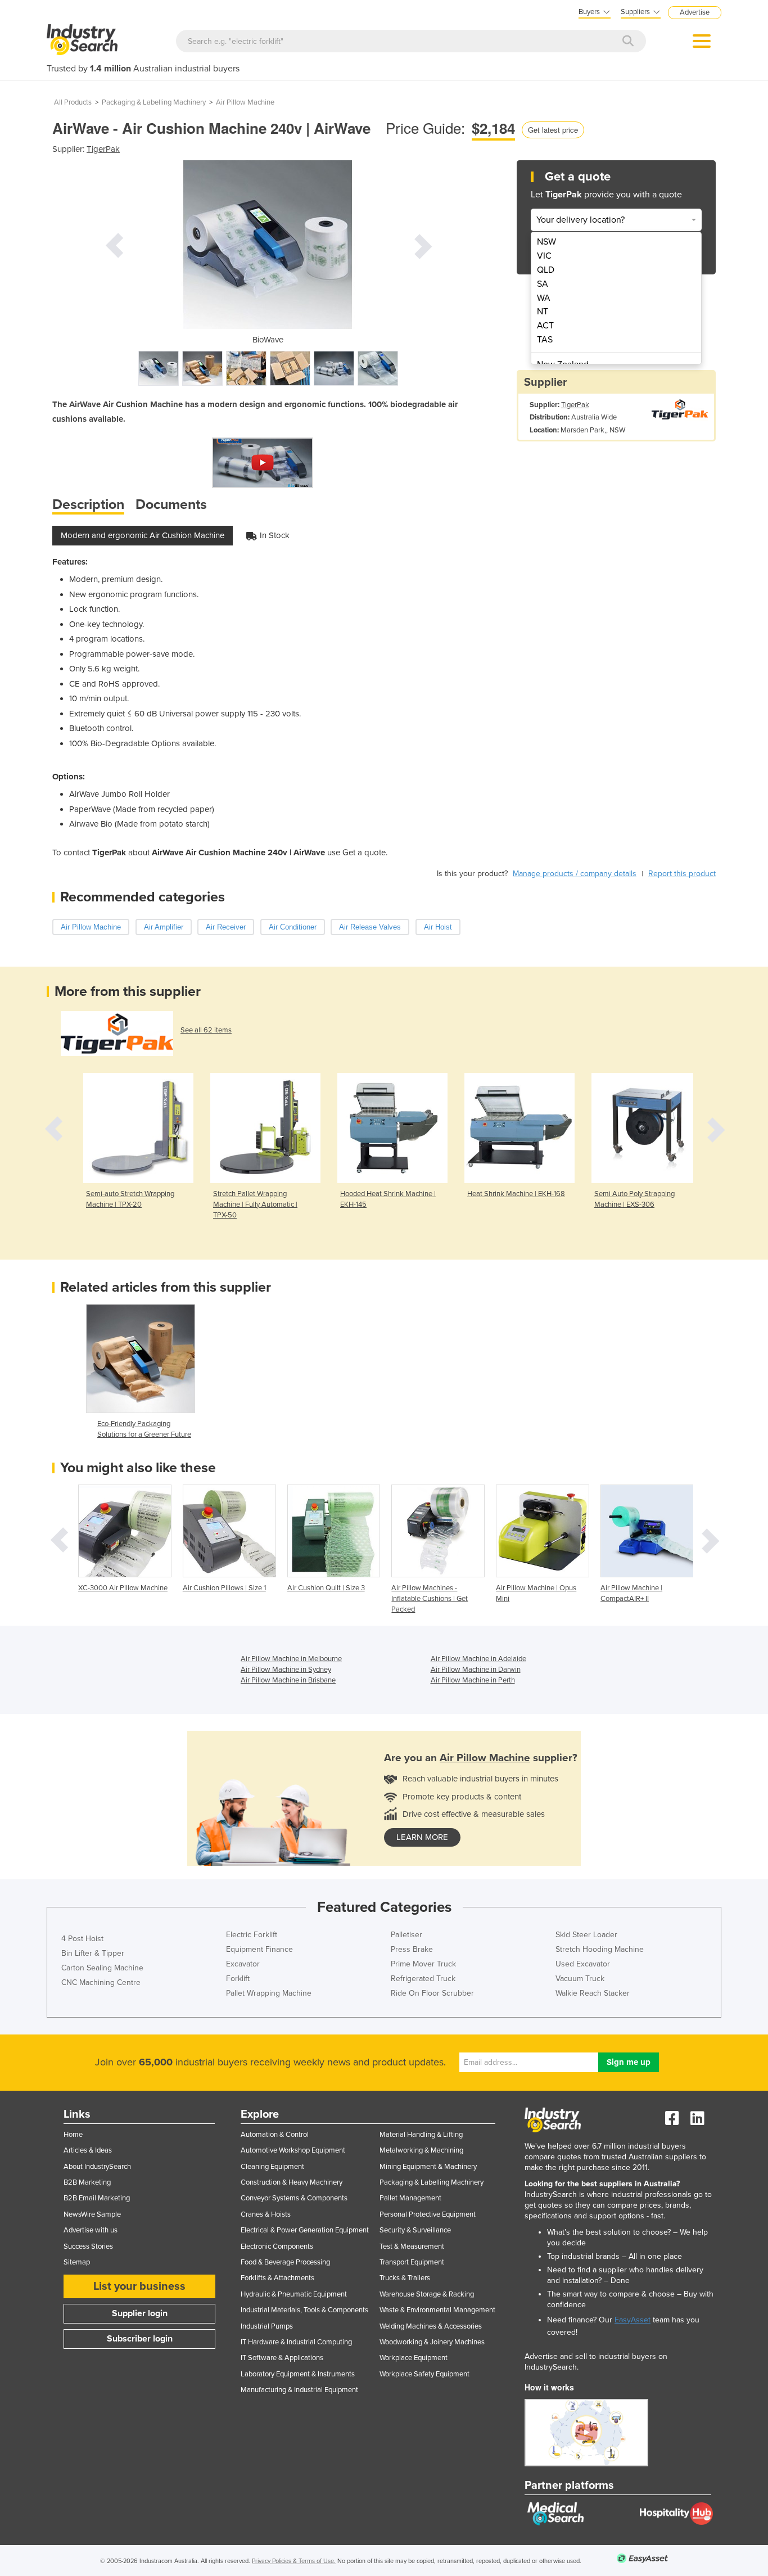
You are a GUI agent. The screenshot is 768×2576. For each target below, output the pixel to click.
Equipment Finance (259, 1949)
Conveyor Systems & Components (294, 2198)
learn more (422, 1837)
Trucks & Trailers (405, 2278)
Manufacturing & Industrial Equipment (299, 2390)
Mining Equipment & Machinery (428, 2167)
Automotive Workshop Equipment (293, 2150)
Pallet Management (410, 2198)
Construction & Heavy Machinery (292, 2182)
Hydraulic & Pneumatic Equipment (294, 2294)
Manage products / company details (575, 874)
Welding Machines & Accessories (431, 2326)
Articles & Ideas (88, 2150)
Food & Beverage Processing (285, 2262)
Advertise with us (91, 2230)
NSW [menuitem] (546, 242)
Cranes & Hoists (266, 2214)
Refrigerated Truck (423, 1979)
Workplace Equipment (414, 2358)
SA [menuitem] (543, 284)
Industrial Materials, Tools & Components (304, 2310)
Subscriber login (140, 2339)
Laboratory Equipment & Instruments (298, 2374)
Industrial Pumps (267, 2326)
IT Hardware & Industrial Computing (296, 2342)
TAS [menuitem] (545, 340)
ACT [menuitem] (545, 326)
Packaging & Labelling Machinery (154, 102)
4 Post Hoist (82, 1939)
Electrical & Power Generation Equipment (305, 2230)
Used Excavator (583, 1964)
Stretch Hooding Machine (600, 1949)
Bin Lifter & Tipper (93, 1953)
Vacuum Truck (580, 1979)
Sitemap (77, 2262)
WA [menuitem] (544, 298)
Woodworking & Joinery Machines (432, 2342)
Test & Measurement (412, 2246)
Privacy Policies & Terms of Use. (294, 2561)
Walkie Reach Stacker (593, 1993)
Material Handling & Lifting (421, 2135)
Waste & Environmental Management (437, 2310)
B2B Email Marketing (97, 2198)
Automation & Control (275, 2135)
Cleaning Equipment (272, 2167)
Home (73, 2135)
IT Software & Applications (282, 2358)
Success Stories (88, 2246)
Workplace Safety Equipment (424, 2374)
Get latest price (553, 130)
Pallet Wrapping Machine (269, 1993)
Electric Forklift (252, 1935)
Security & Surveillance (415, 2230)
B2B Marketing (87, 2182)
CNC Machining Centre (101, 1982)
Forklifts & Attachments (277, 2278)
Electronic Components (277, 2246)
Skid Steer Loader (586, 1935)
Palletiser (406, 1935)
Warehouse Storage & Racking (427, 2294)
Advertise (695, 12)
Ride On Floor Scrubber (432, 1993)
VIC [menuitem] (544, 256)
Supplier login (140, 2313)
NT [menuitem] (543, 312)
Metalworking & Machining (421, 2150)
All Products (73, 102)
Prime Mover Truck (423, 1964)
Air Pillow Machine (245, 102)
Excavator (243, 1964)
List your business (139, 2286)
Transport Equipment (412, 2262)
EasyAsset (633, 2320)
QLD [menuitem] (546, 270)
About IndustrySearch (97, 2167)
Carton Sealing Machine (102, 1968)
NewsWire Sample (92, 2214)
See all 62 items (206, 1030)
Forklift (238, 1979)
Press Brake (412, 1949)
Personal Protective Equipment (428, 2214)
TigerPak (103, 149)
